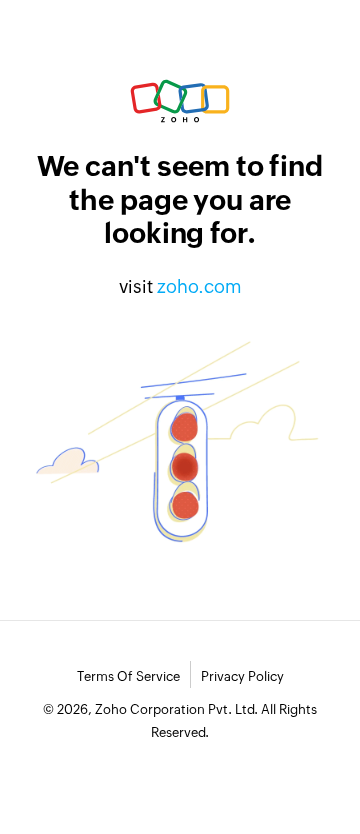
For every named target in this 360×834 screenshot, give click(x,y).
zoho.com (199, 286)
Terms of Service (128, 676)
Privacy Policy (242, 676)
